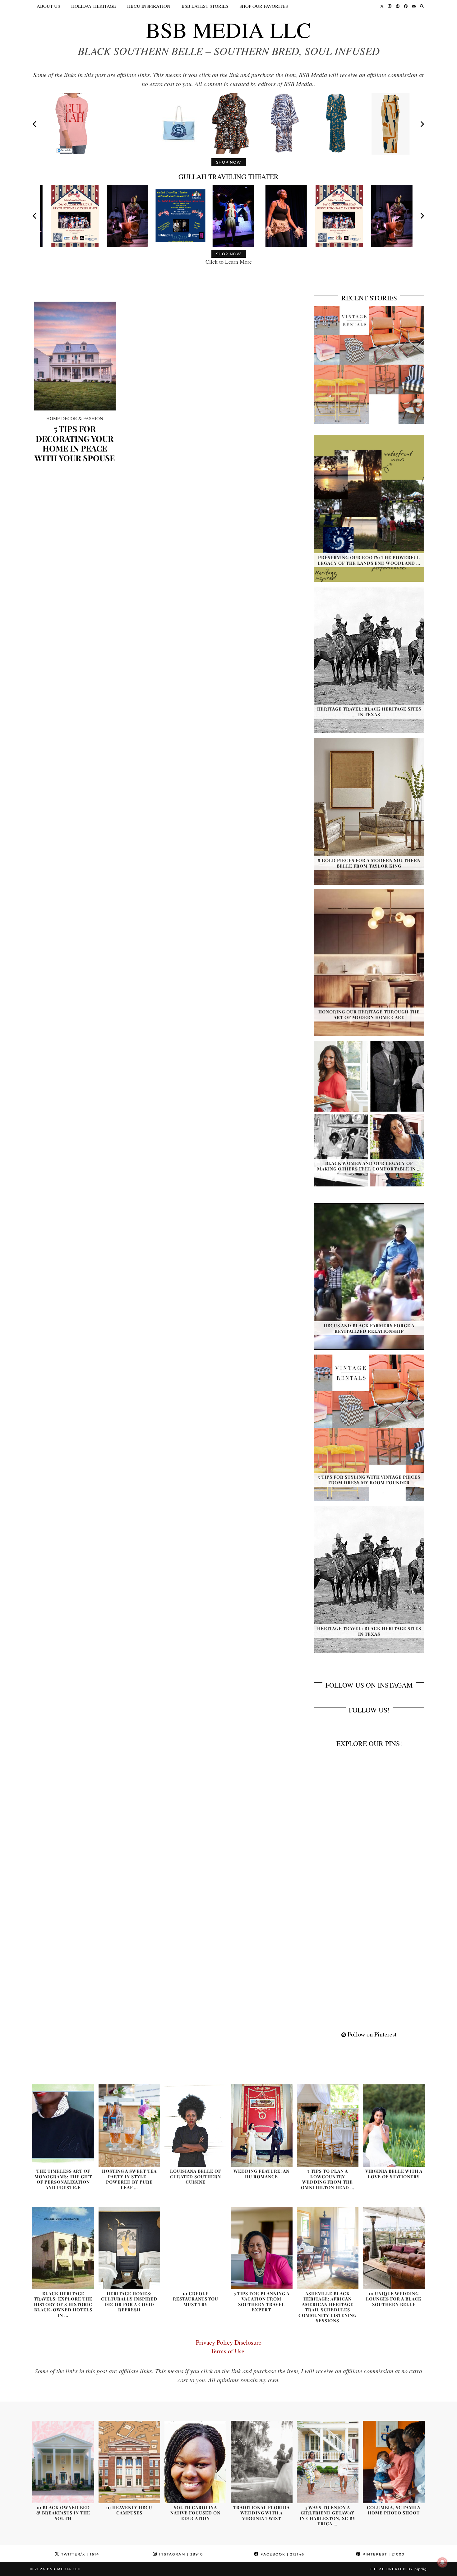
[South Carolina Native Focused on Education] (195, 2462)
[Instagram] (390, 6)
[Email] (414, 6)
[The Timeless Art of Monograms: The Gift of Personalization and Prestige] (63, 2126)
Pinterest (383, 2554)
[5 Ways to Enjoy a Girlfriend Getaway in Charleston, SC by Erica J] (328, 2462)
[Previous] (35, 124)
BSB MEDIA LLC (228, 30)
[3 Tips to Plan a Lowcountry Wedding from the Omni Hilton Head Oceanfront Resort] (328, 2126)
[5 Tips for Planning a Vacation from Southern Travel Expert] (262, 2248)
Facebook (282, 2554)
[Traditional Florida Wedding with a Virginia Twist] (262, 2462)
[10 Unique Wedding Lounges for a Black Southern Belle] (394, 2248)
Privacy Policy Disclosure (229, 2342)
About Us (48, 6)
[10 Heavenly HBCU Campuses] (129, 2462)
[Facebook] (406, 6)
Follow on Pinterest (371, 2034)
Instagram (180, 2554)
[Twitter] (382, 6)
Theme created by (398, 2569)
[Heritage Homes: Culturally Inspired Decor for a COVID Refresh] (129, 2248)
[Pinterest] (398, 6)
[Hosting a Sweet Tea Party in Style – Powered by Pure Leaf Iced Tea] (129, 2126)
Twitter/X (79, 2554)
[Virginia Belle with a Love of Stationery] (394, 2126)
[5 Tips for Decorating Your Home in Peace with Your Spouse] (75, 356)
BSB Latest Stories (205, 6)
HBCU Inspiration (149, 6)
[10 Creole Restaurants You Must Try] (195, 2248)
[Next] (422, 124)
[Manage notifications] (442, 2562)
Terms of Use (229, 2351)
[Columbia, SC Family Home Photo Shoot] (394, 2462)
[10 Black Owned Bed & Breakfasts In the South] (63, 2462)
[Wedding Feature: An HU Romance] (262, 2126)
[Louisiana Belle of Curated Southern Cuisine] (195, 2126)
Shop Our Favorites (264, 6)
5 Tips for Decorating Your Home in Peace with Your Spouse (75, 443)
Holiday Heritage (94, 6)
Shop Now (229, 162)
